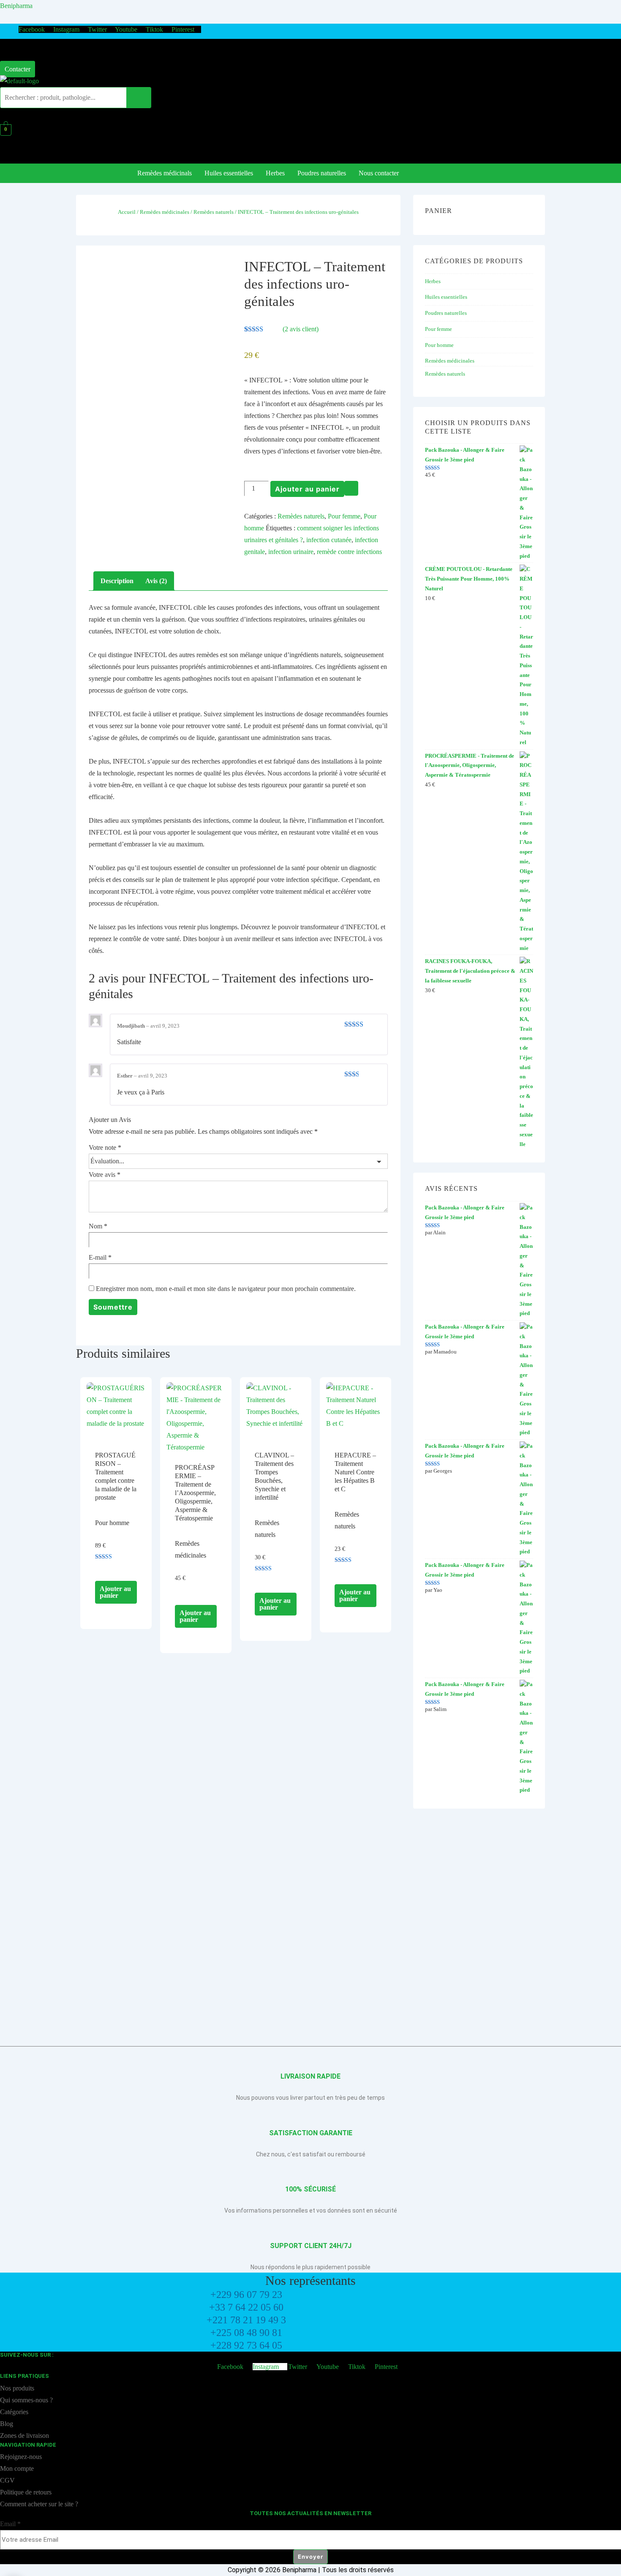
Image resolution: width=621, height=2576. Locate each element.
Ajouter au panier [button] (115, 1592)
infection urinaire (291, 552)
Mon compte (18, 2468)
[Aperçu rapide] (103, 1568)
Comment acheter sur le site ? (39, 2504)
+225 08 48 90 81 (246, 2333)
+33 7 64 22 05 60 (246, 2307)
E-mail (100, 1257)
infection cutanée (329, 540)
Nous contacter (379, 173)
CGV (7, 2480)
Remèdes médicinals (165, 173)
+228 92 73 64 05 (246, 2345)
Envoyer (310, 2557)
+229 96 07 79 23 (246, 2295)
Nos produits (17, 2388)
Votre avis (105, 1175)
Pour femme (344, 516)
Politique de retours (27, 2492)
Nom (98, 1226)
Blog (7, 2424)
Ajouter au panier (307, 489)
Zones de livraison (25, 2435)
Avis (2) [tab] (156, 581)
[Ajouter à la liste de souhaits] (351, 488)
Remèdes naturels (214, 212)
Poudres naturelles (322, 173)
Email (10, 2524)
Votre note (105, 1147)
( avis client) (301, 329)
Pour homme (439, 345)
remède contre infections (349, 552)
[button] (20, 51)
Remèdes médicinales (165, 212)
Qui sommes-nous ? (26, 2400)
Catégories (15, 2412)
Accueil (127, 212)
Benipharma (16, 6)
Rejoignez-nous (21, 2457)
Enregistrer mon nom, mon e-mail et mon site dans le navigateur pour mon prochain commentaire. (226, 1289)
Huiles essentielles (229, 173)
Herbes (275, 173)
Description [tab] (117, 581)
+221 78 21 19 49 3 (246, 2320)
